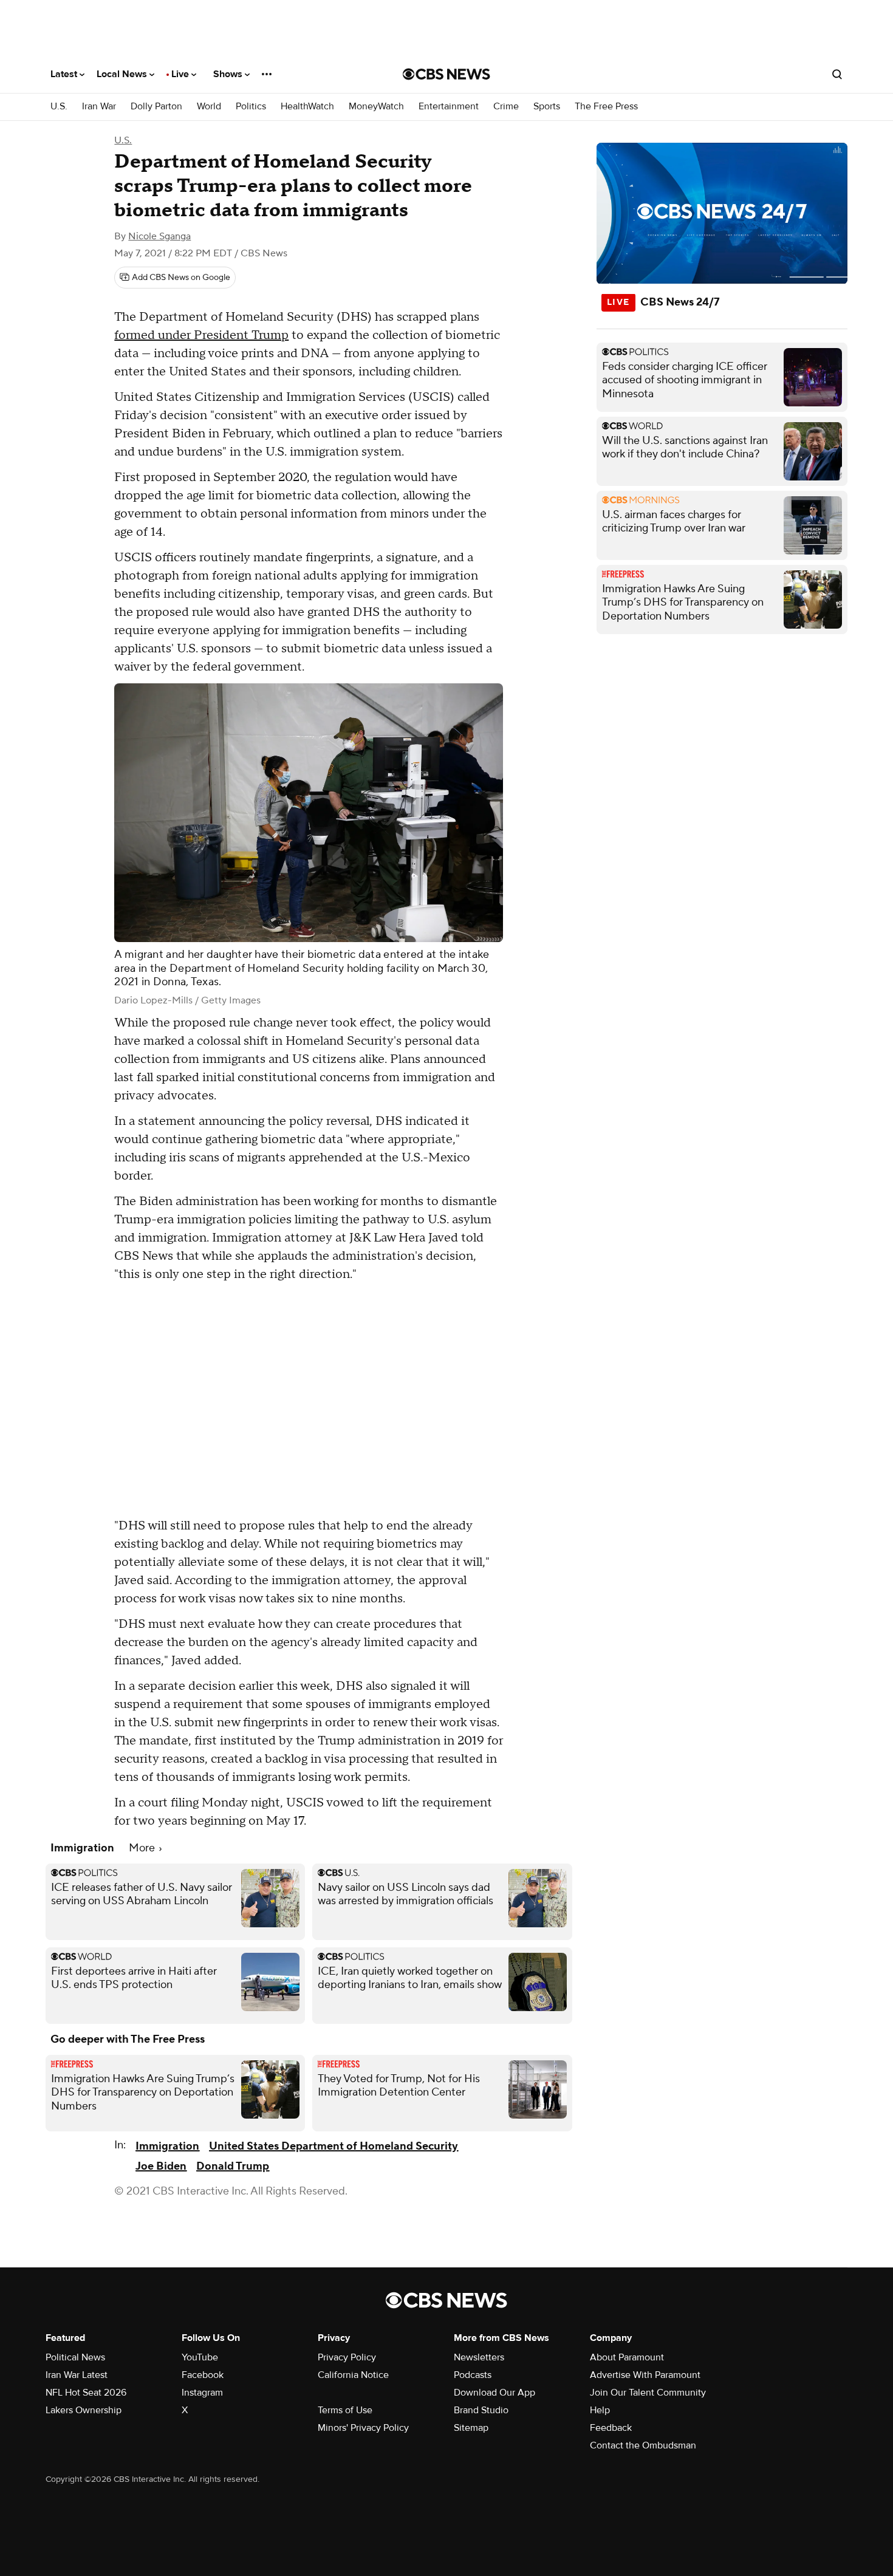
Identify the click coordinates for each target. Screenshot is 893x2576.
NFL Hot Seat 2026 (86, 2393)
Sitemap (471, 2428)
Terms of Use (345, 2410)
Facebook (203, 2375)
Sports (547, 107)
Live (181, 74)
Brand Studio (481, 2410)
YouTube (200, 2357)
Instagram (202, 2393)
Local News (123, 74)
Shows (229, 74)
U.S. (59, 107)
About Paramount (627, 2357)
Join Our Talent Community (648, 2393)
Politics (251, 107)
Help (600, 2410)
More (143, 1848)
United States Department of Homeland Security (334, 2146)
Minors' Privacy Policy (363, 2428)
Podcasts (473, 2375)
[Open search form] (837, 74)
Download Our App (494, 2393)
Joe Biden (161, 2166)
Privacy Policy (347, 2357)
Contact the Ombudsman (643, 2445)
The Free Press (606, 107)
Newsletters (479, 2357)
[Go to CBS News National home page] (446, 74)
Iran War (99, 107)
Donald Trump (233, 2166)
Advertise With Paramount (645, 2375)
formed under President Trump (201, 335)
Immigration (167, 2146)
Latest (65, 74)
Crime (506, 107)
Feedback (611, 2428)
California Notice (353, 2375)
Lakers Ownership (84, 2410)
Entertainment (449, 107)
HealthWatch (307, 107)
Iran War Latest (77, 2375)
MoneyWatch (376, 107)
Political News (75, 2357)
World (209, 107)
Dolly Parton (156, 107)
